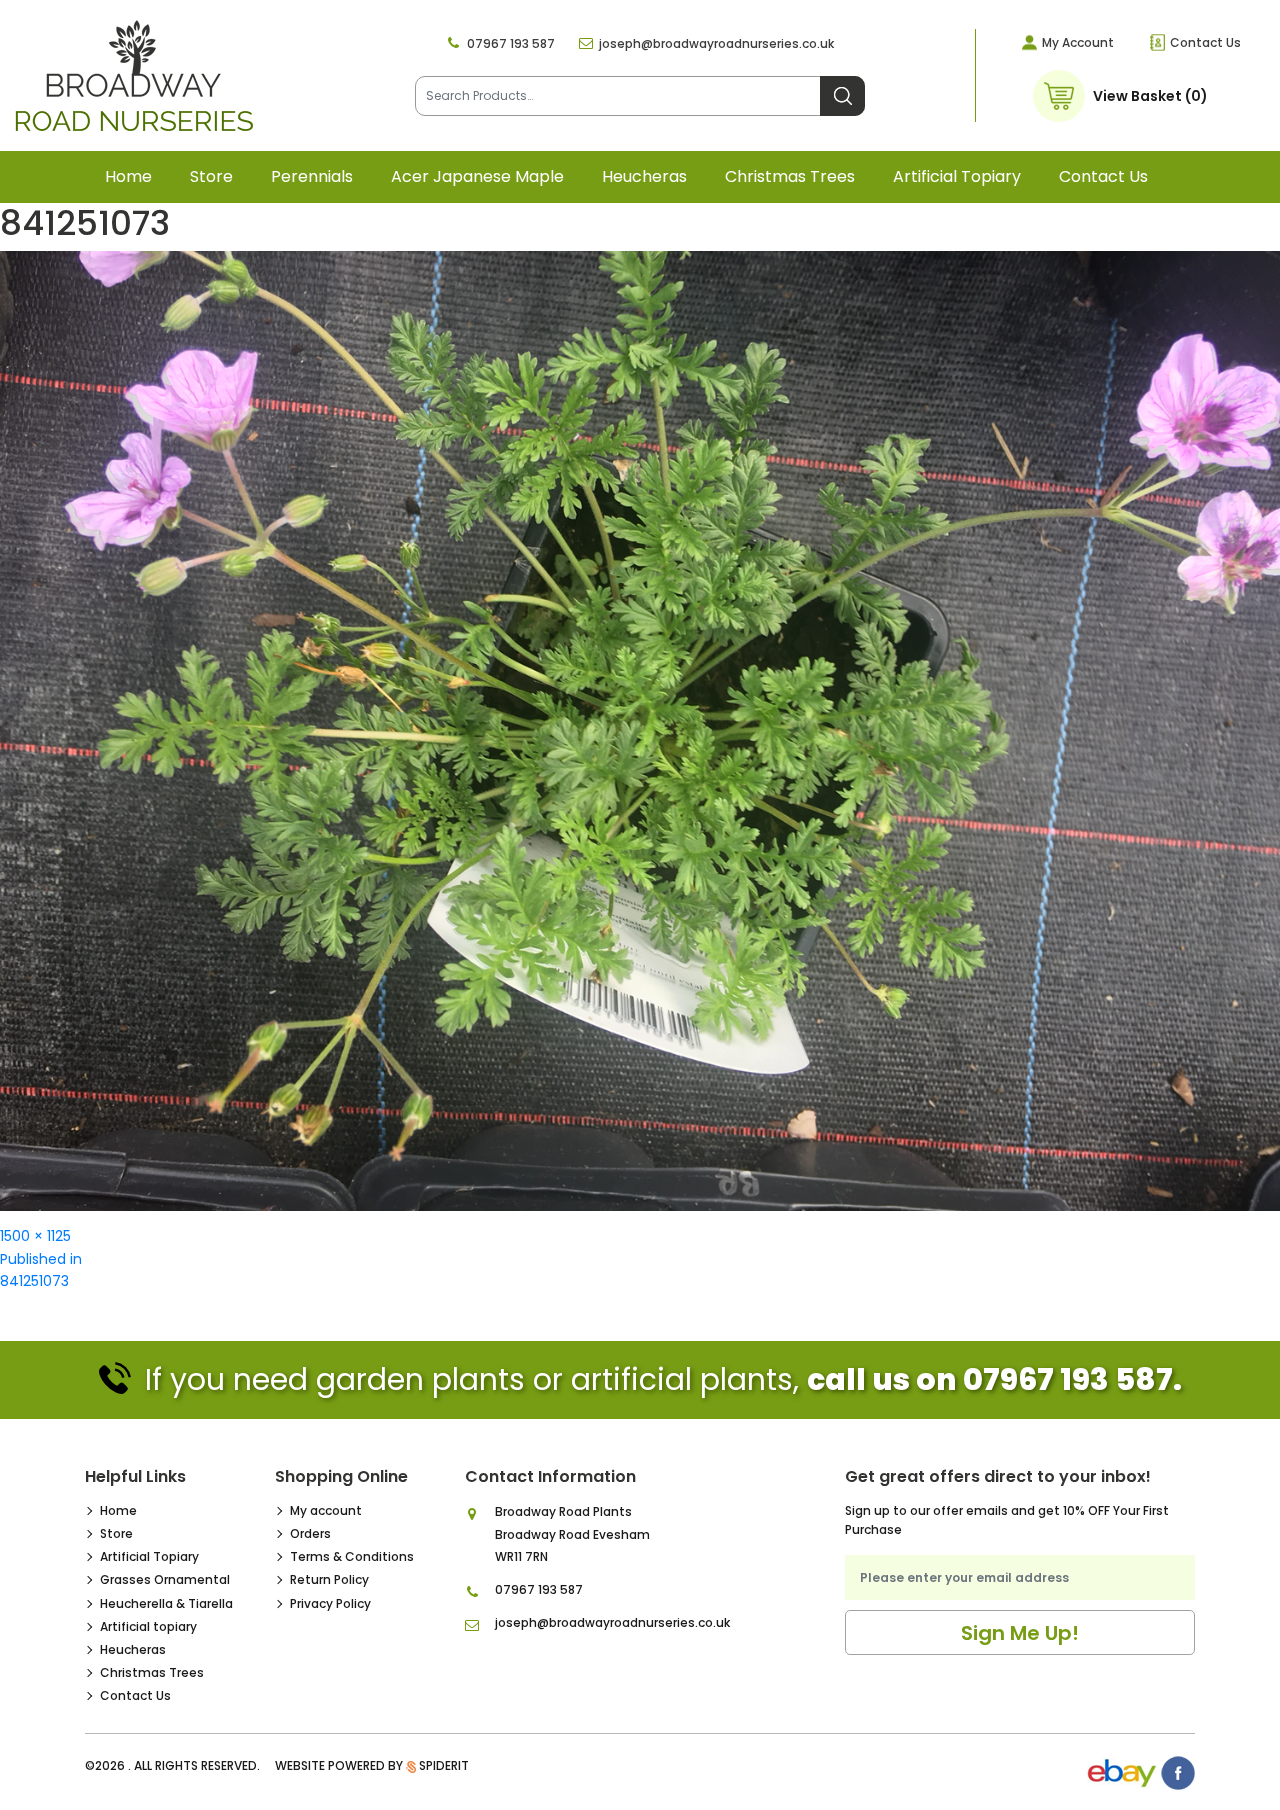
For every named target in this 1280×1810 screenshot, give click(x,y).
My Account (1078, 42)
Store (211, 176)
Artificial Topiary (149, 1556)
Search (842, 96)
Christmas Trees (790, 176)
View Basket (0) (1150, 96)
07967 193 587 (511, 43)
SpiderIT (444, 1765)
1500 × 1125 (35, 1236)
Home (128, 176)
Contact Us (1205, 42)
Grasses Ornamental (165, 1579)
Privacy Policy (330, 1603)
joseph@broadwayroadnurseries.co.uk (716, 43)
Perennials (312, 176)
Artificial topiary (957, 176)
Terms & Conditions (352, 1556)
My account (326, 1510)
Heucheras (644, 176)
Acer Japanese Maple (477, 176)
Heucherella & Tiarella (166, 1603)
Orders (310, 1533)
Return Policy (329, 1579)
